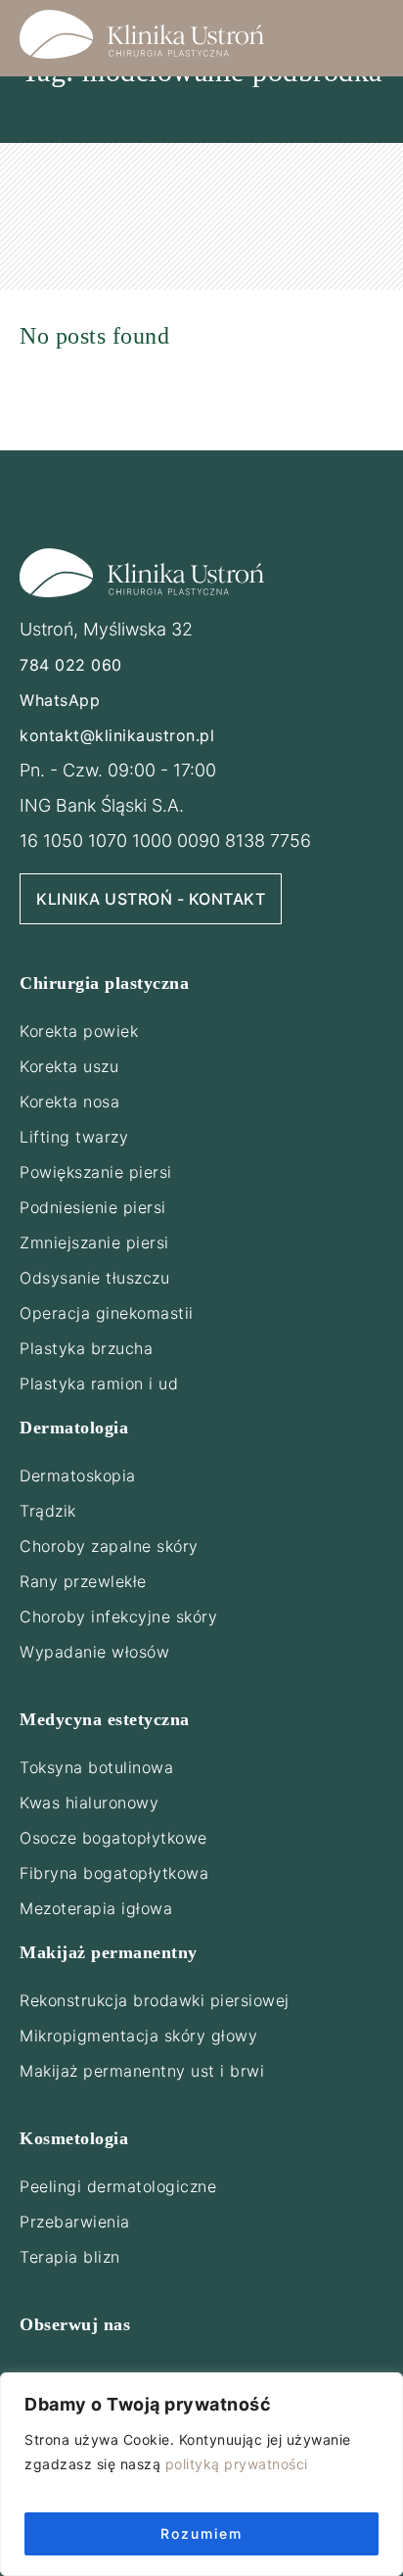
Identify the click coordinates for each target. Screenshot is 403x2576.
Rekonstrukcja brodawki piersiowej (155, 2000)
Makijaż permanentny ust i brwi (142, 2071)
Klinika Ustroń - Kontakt (151, 899)
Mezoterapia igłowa (96, 1908)
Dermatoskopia (78, 1475)
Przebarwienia (75, 2222)
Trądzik (48, 1511)
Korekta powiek (79, 1031)
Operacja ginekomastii (107, 1313)
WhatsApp (60, 700)
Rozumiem (201, 2533)
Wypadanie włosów (94, 1652)
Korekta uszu (69, 1066)
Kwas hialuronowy (89, 1803)
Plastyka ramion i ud (99, 1383)
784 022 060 (71, 665)
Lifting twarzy (74, 1137)
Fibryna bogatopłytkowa (114, 1873)
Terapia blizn (70, 2257)
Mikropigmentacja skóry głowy (138, 2036)
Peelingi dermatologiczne (118, 2186)
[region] (201, 2474)
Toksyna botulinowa (96, 1767)
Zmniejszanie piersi (94, 1242)
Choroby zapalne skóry (109, 1546)
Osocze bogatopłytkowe (113, 1838)
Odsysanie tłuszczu (94, 1278)
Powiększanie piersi (96, 1172)
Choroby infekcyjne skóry (118, 1616)
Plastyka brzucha (86, 1348)
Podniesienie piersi (93, 1207)
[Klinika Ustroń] (142, 34)
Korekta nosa (69, 1101)
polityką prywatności (237, 2464)
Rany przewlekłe (83, 1581)
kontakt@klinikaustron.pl (117, 735)
